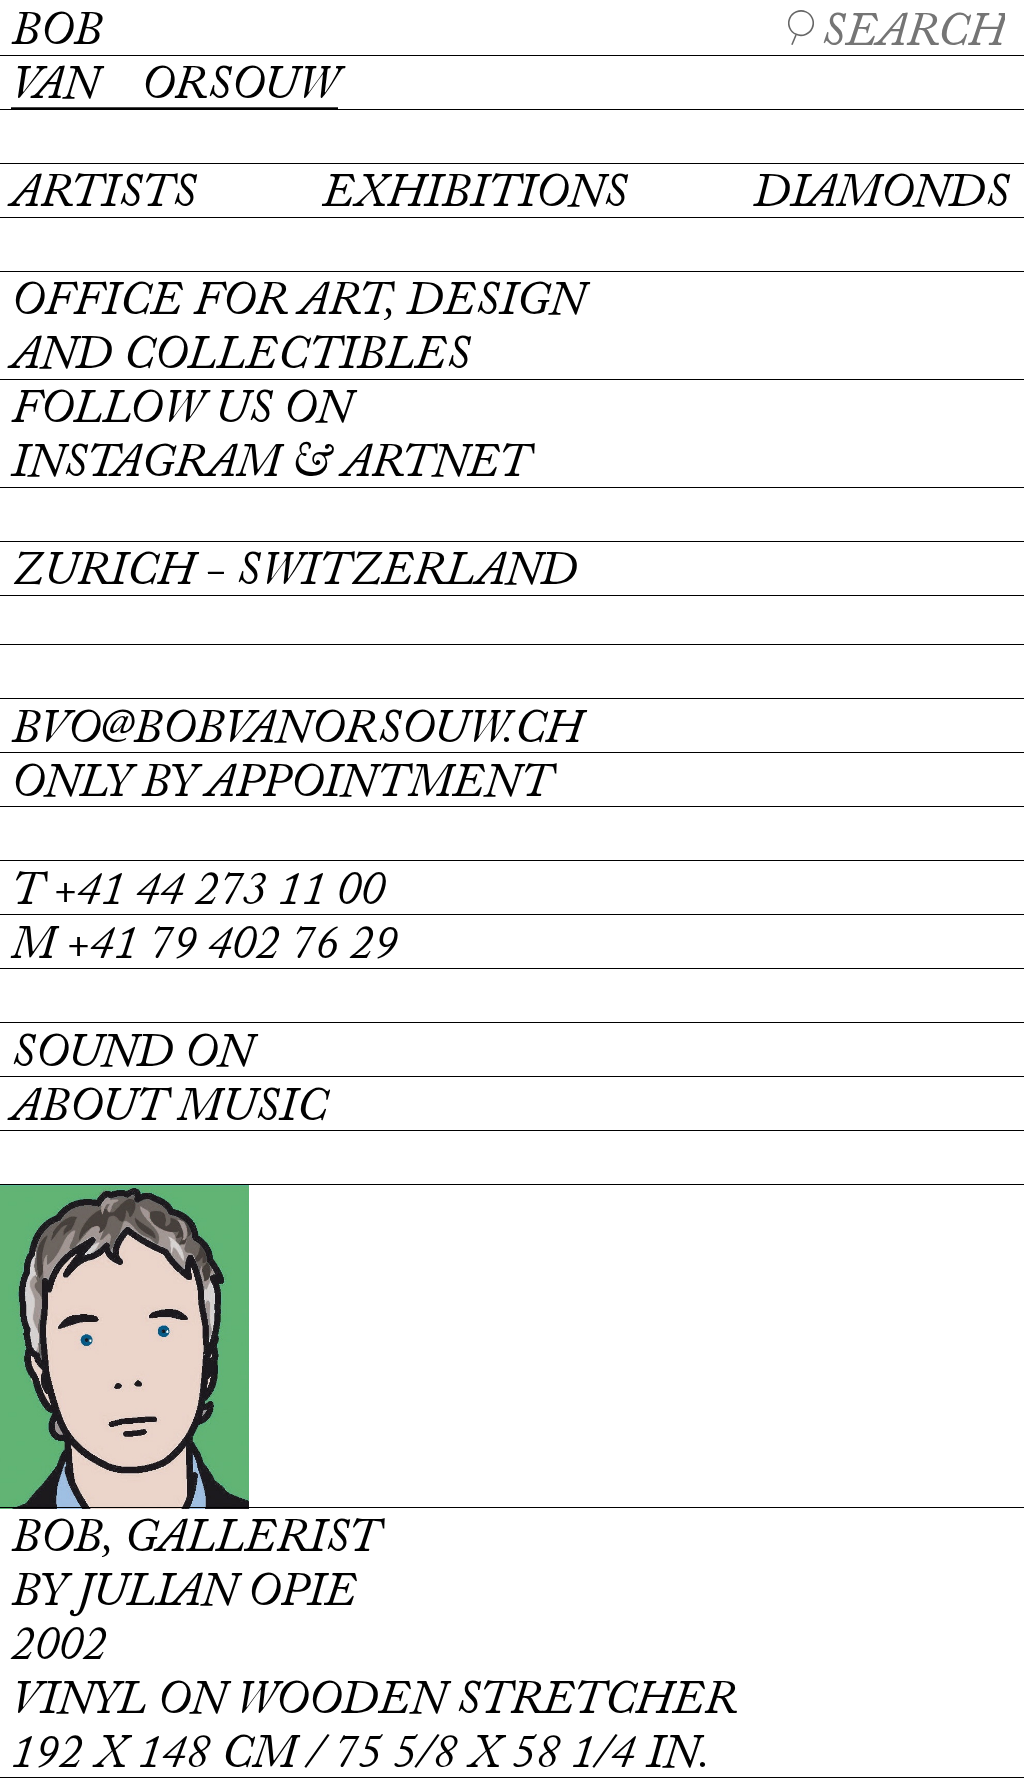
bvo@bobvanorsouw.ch (296, 730)
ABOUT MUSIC (169, 1108)
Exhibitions (474, 194)
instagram (145, 464)
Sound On (131, 1054)
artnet (435, 464)
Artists (103, 194)
